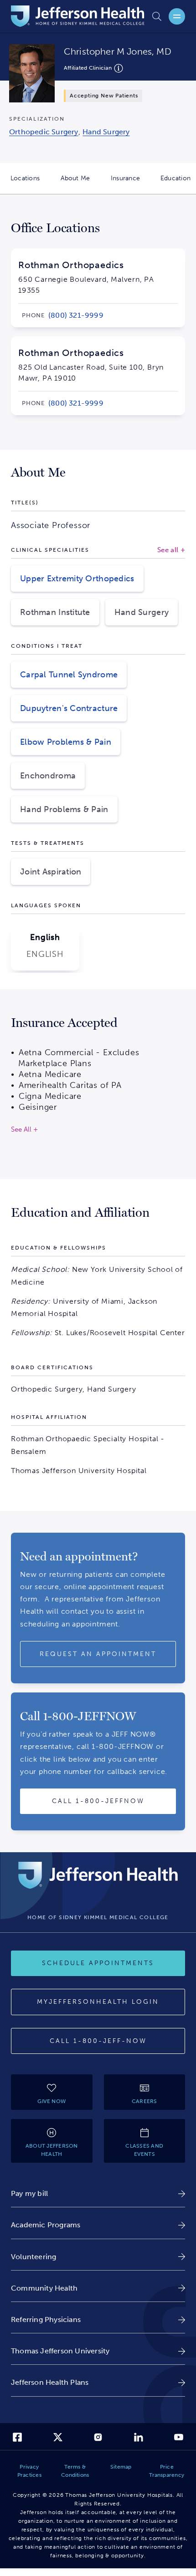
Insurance (131, 184)
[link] (76, 315)
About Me (80, 184)
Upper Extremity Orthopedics (77, 579)
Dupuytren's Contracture (69, 708)
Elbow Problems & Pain (66, 742)
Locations (30, 184)
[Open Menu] (177, 16)
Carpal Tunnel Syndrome (69, 675)
